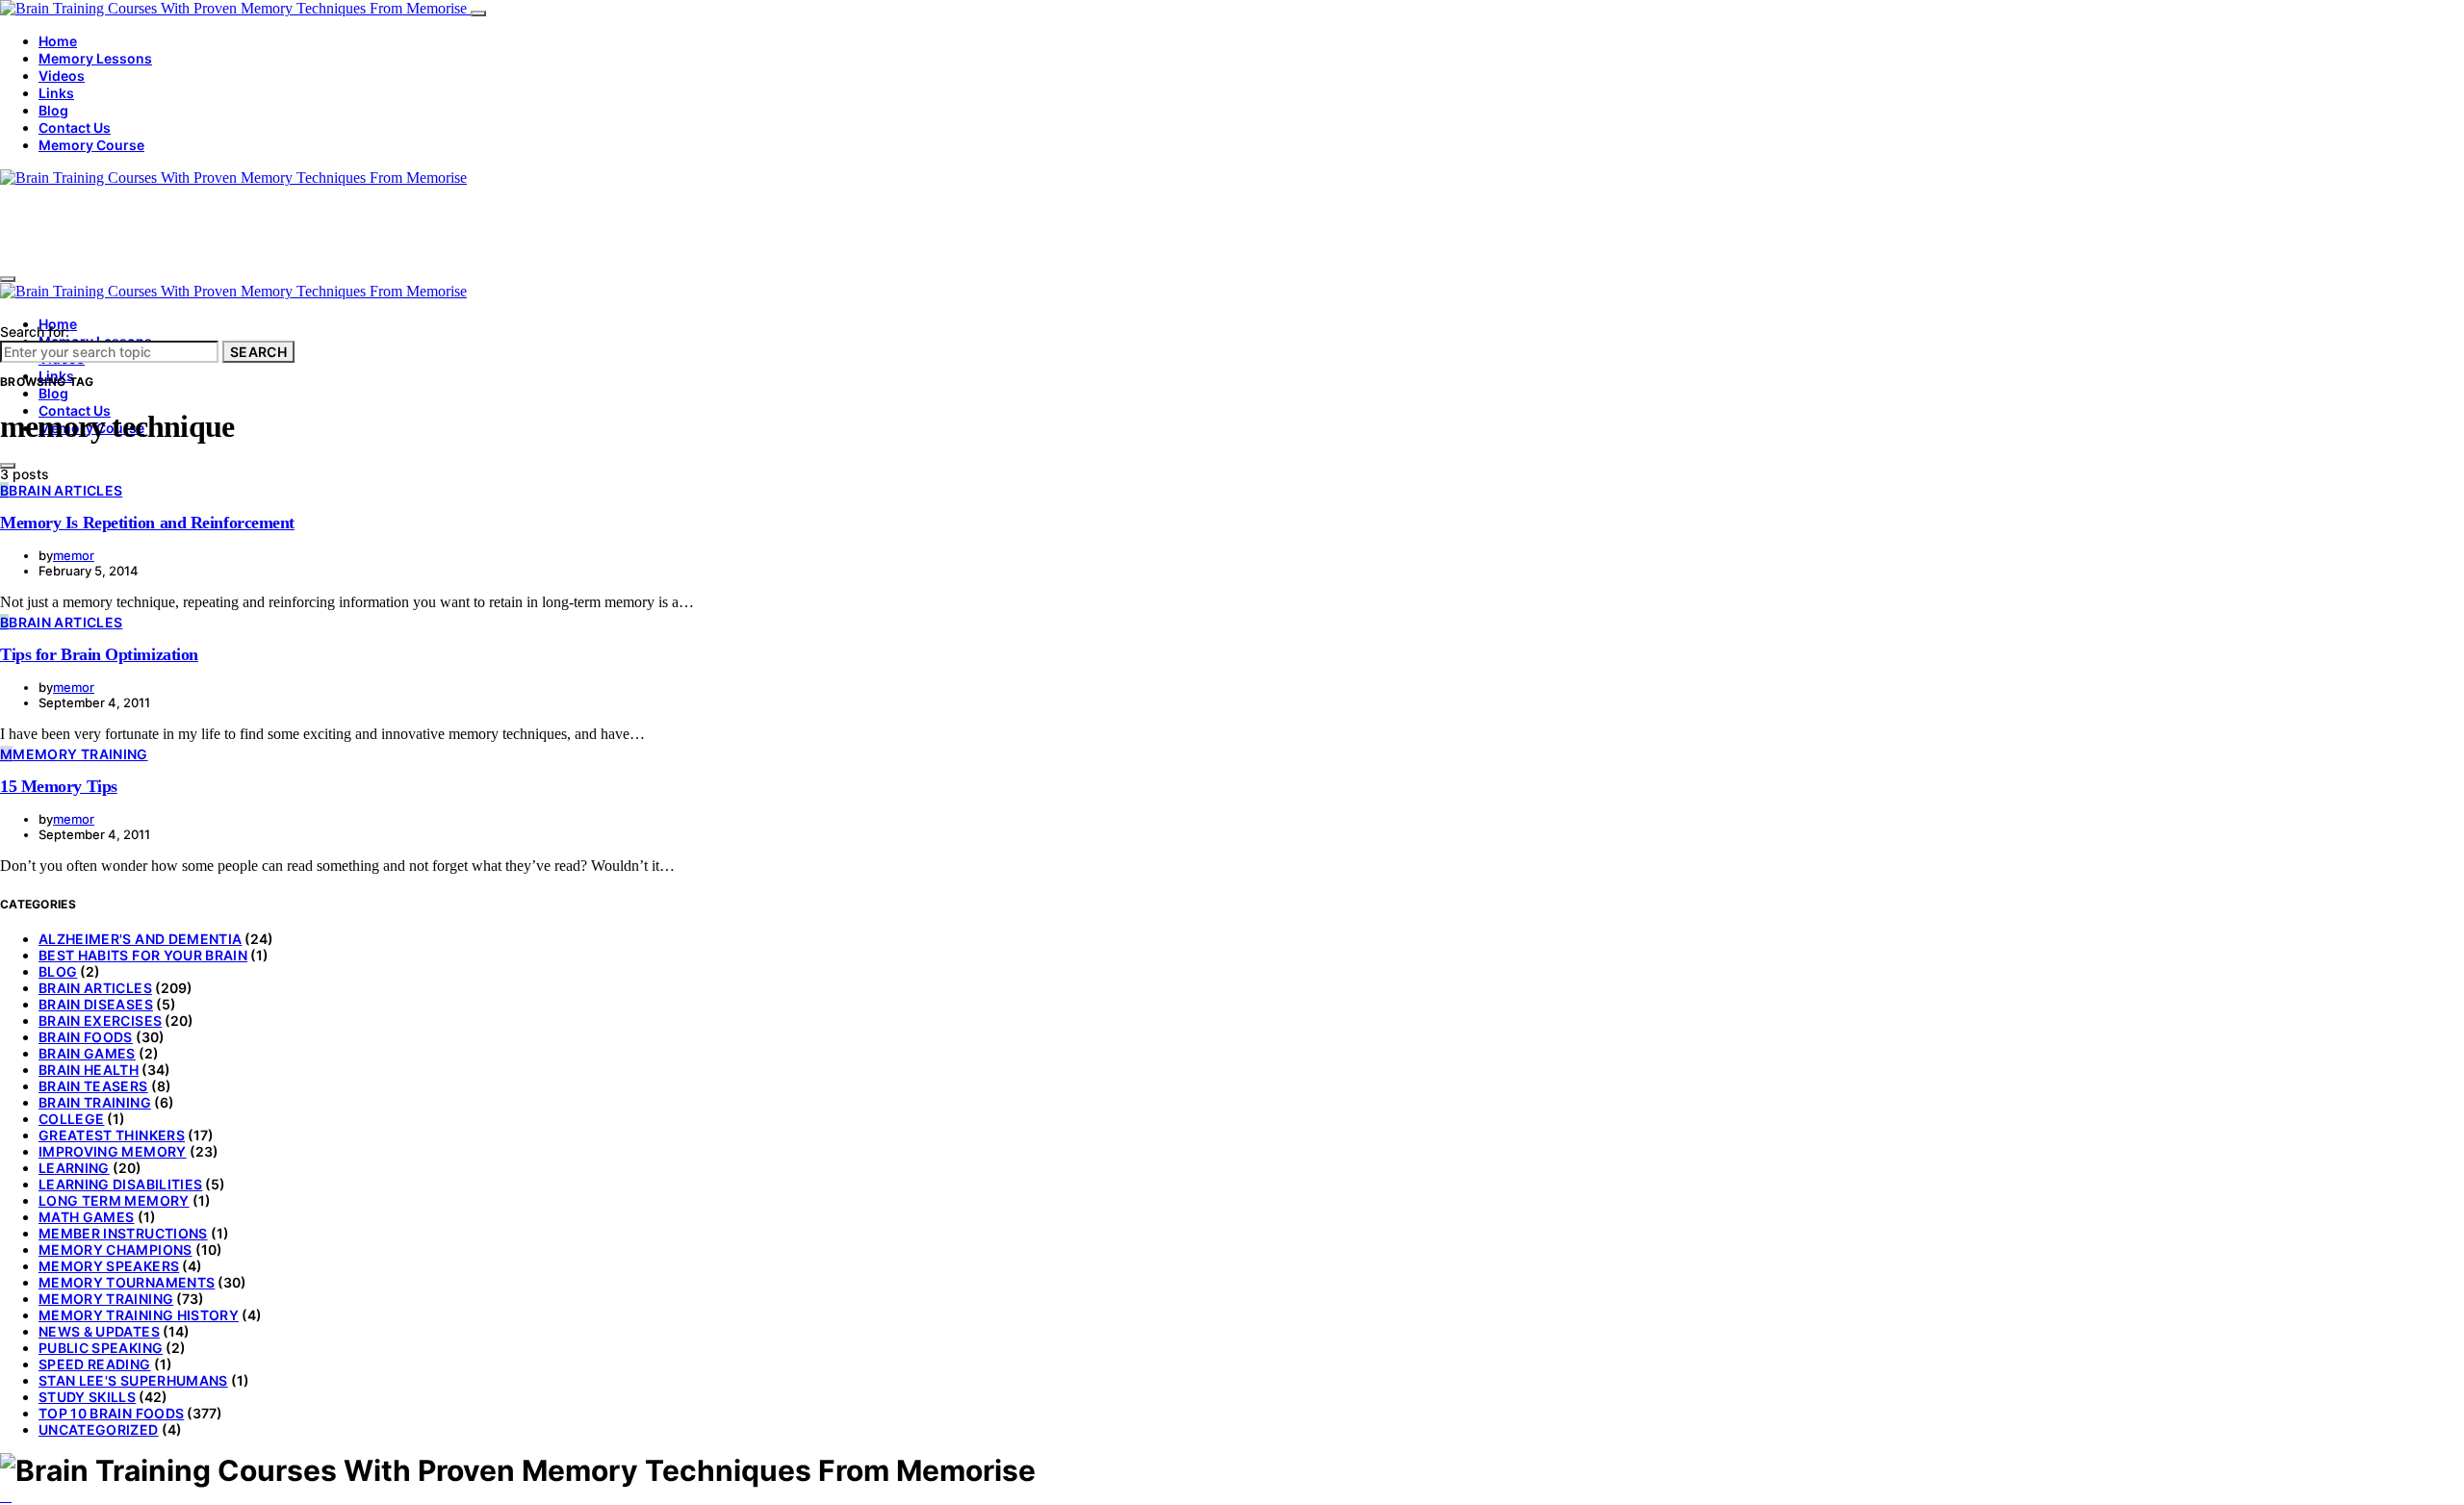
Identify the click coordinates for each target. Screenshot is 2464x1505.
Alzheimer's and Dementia (140, 939)
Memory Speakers (109, 1266)
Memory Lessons (95, 58)
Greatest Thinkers (112, 1135)
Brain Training (95, 1102)
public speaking (101, 1348)
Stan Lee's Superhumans (133, 1380)
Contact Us (75, 128)
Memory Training (106, 1299)
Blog (53, 110)
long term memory (114, 1200)
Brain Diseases (96, 1004)
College (71, 1119)
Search (258, 352)
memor (74, 555)
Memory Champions (115, 1250)
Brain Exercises (100, 1020)
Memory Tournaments (127, 1282)
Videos (62, 76)
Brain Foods (86, 1037)
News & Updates (99, 1331)
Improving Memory (113, 1151)
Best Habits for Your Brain (143, 955)
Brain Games (87, 1053)
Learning (74, 1168)
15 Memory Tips (59, 786)
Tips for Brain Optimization (99, 654)
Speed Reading (95, 1364)
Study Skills (87, 1397)
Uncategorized (99, 1429)
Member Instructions (123, 1233)
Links (56, 93)
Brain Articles (95, 988)
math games (87, 1217)
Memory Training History (139, 1315)
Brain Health (89, 1070)
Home (58, 41)
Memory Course (91, 145)
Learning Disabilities (120, 1184)
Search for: (35, 332)
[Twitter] (6, 1496)
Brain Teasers (93, 1086)
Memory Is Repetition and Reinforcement (147, 523)
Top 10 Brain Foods (111, 1413)
